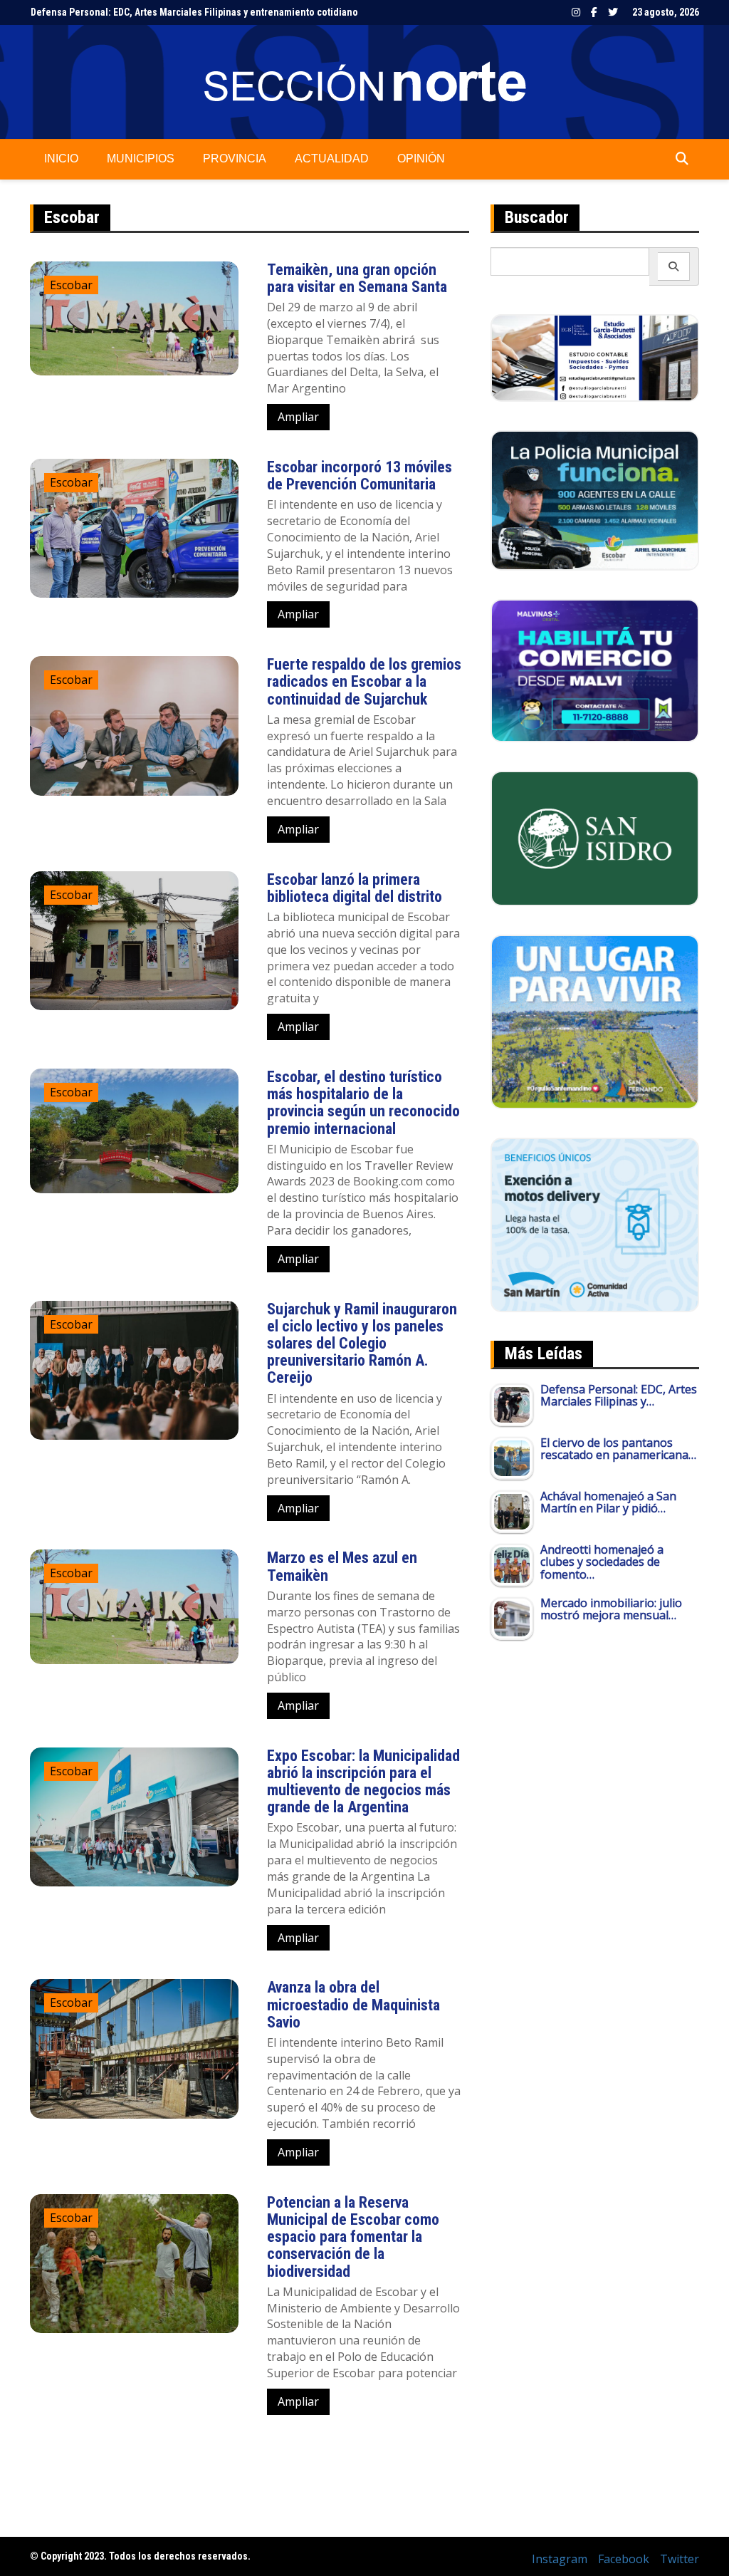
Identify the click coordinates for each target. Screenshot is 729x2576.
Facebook (594, 12)
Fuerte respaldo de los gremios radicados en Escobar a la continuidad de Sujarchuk (364, 681)
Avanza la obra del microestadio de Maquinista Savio (353, 2004)
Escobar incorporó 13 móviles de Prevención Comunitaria (360, 476)
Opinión (421, 159)
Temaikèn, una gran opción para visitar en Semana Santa (357, 278)
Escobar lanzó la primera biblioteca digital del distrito (355, 888)
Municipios (141, 159)
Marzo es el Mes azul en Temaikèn (342, 1566)
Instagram (576, 12)
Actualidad (332, 159)
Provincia (235, 159)
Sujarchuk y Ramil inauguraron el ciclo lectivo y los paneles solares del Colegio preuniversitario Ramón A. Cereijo (362, 1344)
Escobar (71, 285)
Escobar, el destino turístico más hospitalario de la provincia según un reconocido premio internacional (363, 1103)
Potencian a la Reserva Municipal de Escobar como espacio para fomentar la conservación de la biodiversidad (353, 2237)
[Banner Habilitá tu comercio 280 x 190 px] (595, 670)
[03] (595, 357)
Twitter (613, 12)
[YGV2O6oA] (595, 499)
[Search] (674, 266)
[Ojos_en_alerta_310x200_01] (595, 837)
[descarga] (595, 1021)
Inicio (61, 159)
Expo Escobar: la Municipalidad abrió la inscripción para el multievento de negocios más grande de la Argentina (363, 1782)
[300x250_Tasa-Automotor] (595, 1224)
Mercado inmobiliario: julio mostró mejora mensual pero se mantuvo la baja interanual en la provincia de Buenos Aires (288, 12)
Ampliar (298, 417)
